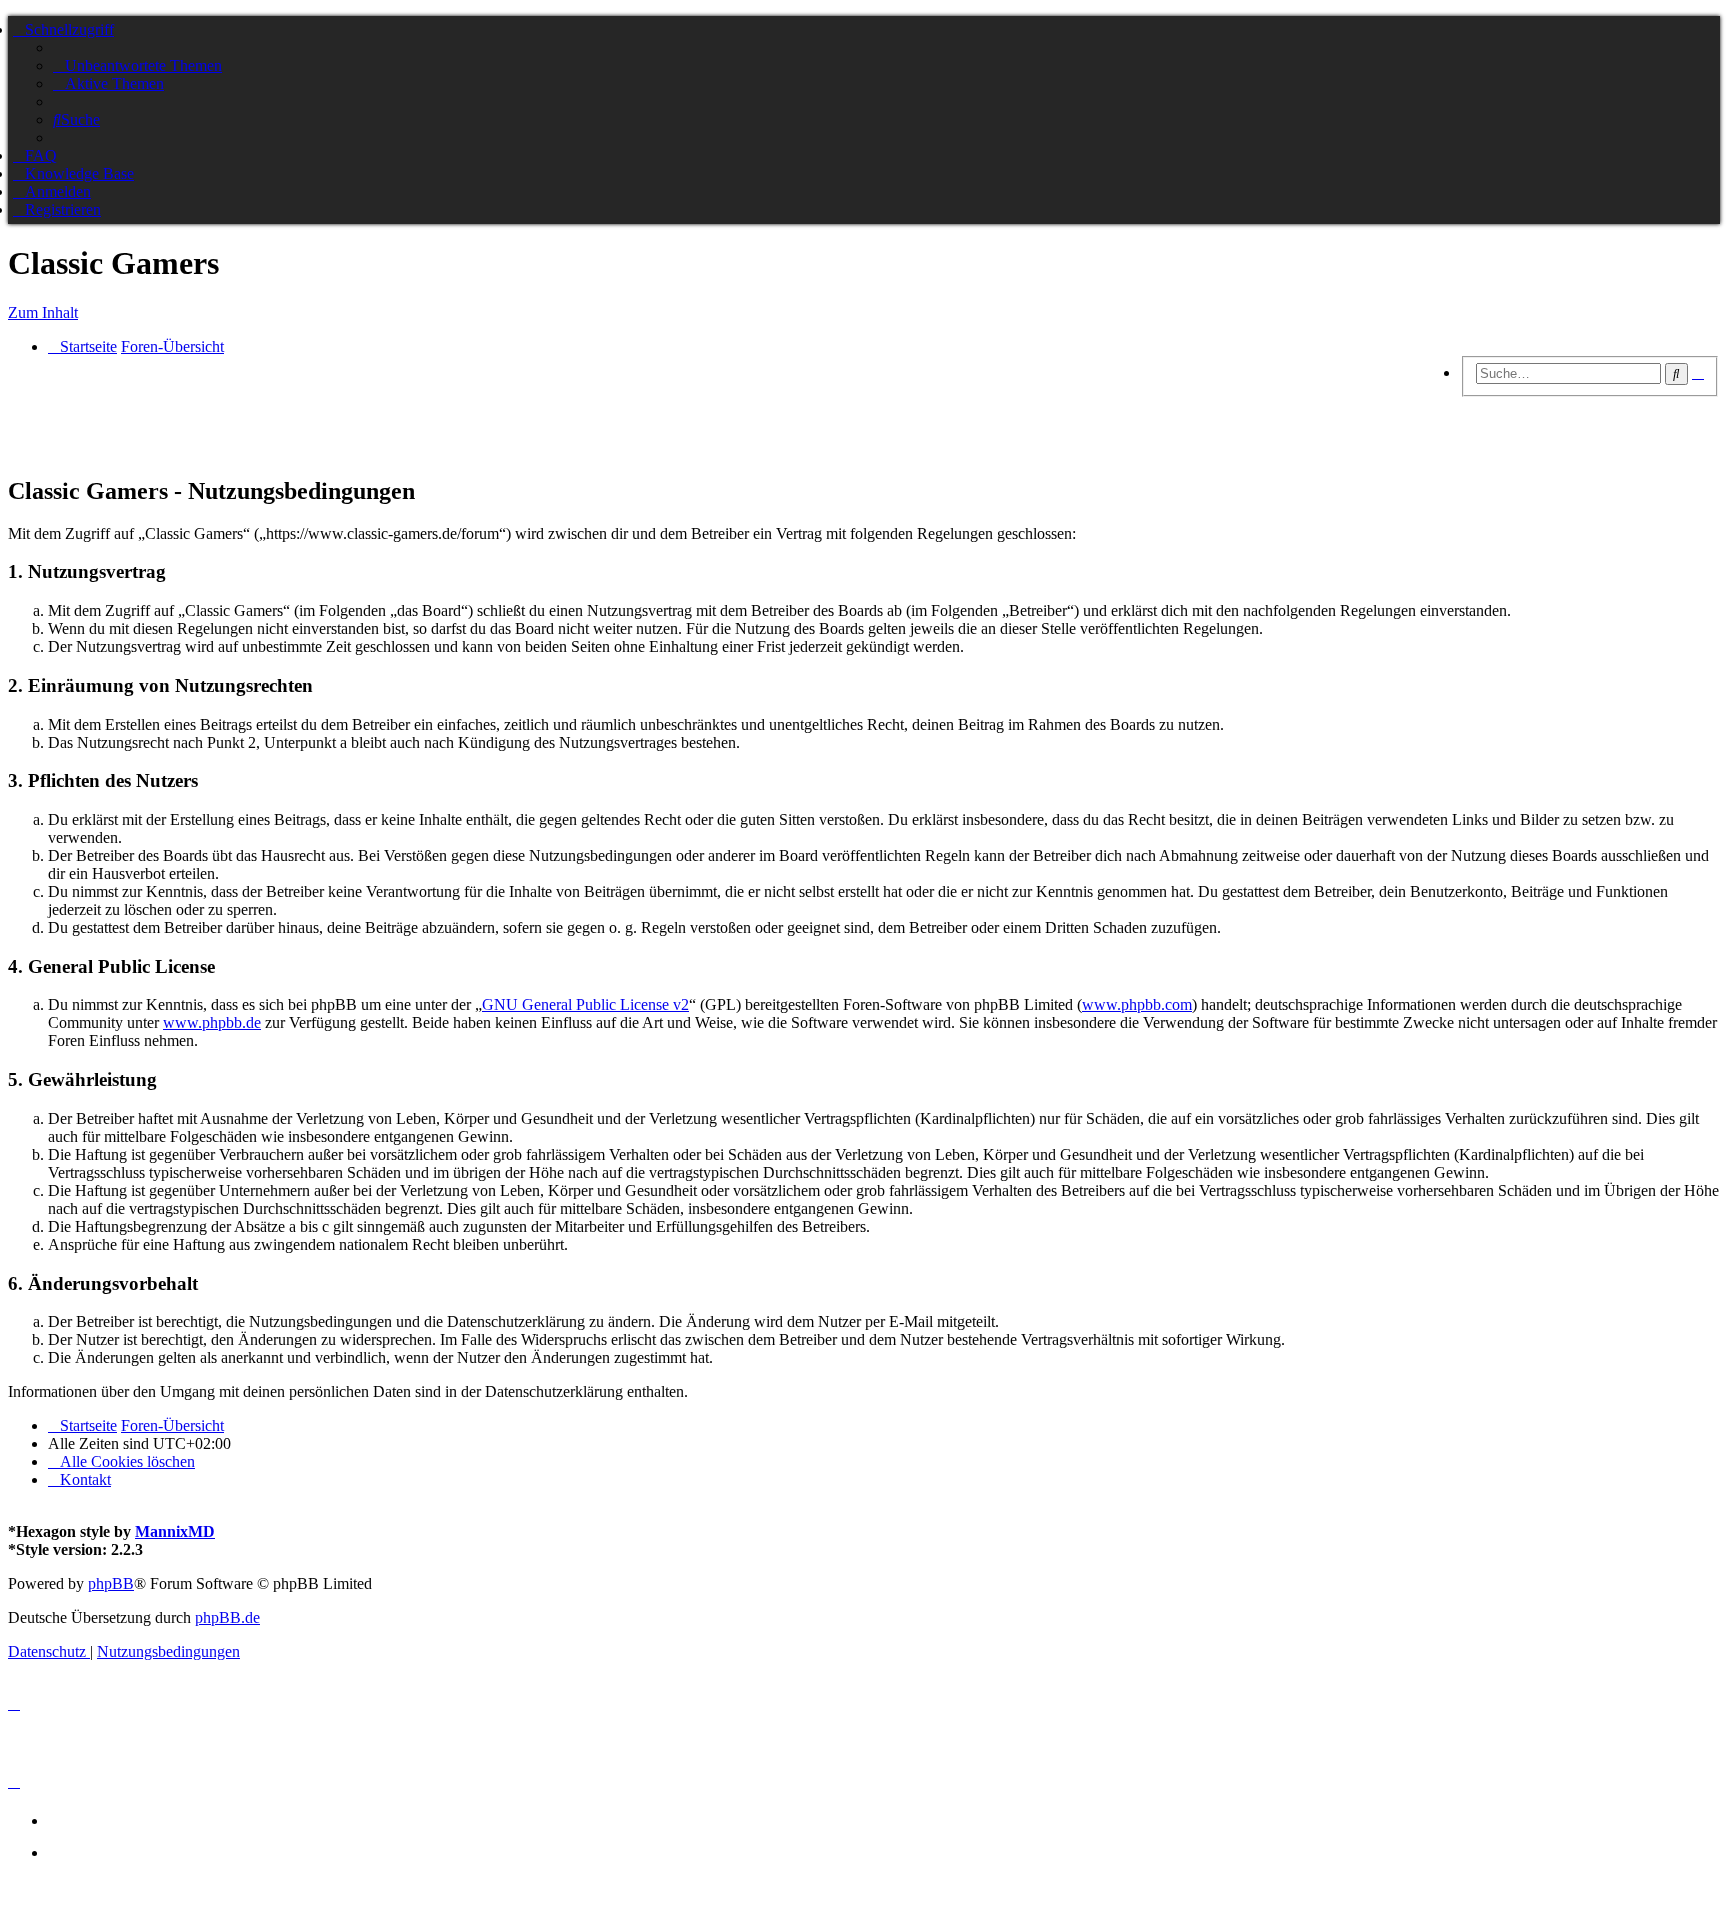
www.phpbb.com (1137, 1004)
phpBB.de (227, 1617)
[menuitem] (137, 65)
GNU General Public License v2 (585, 1004)
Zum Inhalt (43, 312)
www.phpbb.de (212, 1022)
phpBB (111, 1583)
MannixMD (175, 1531)
